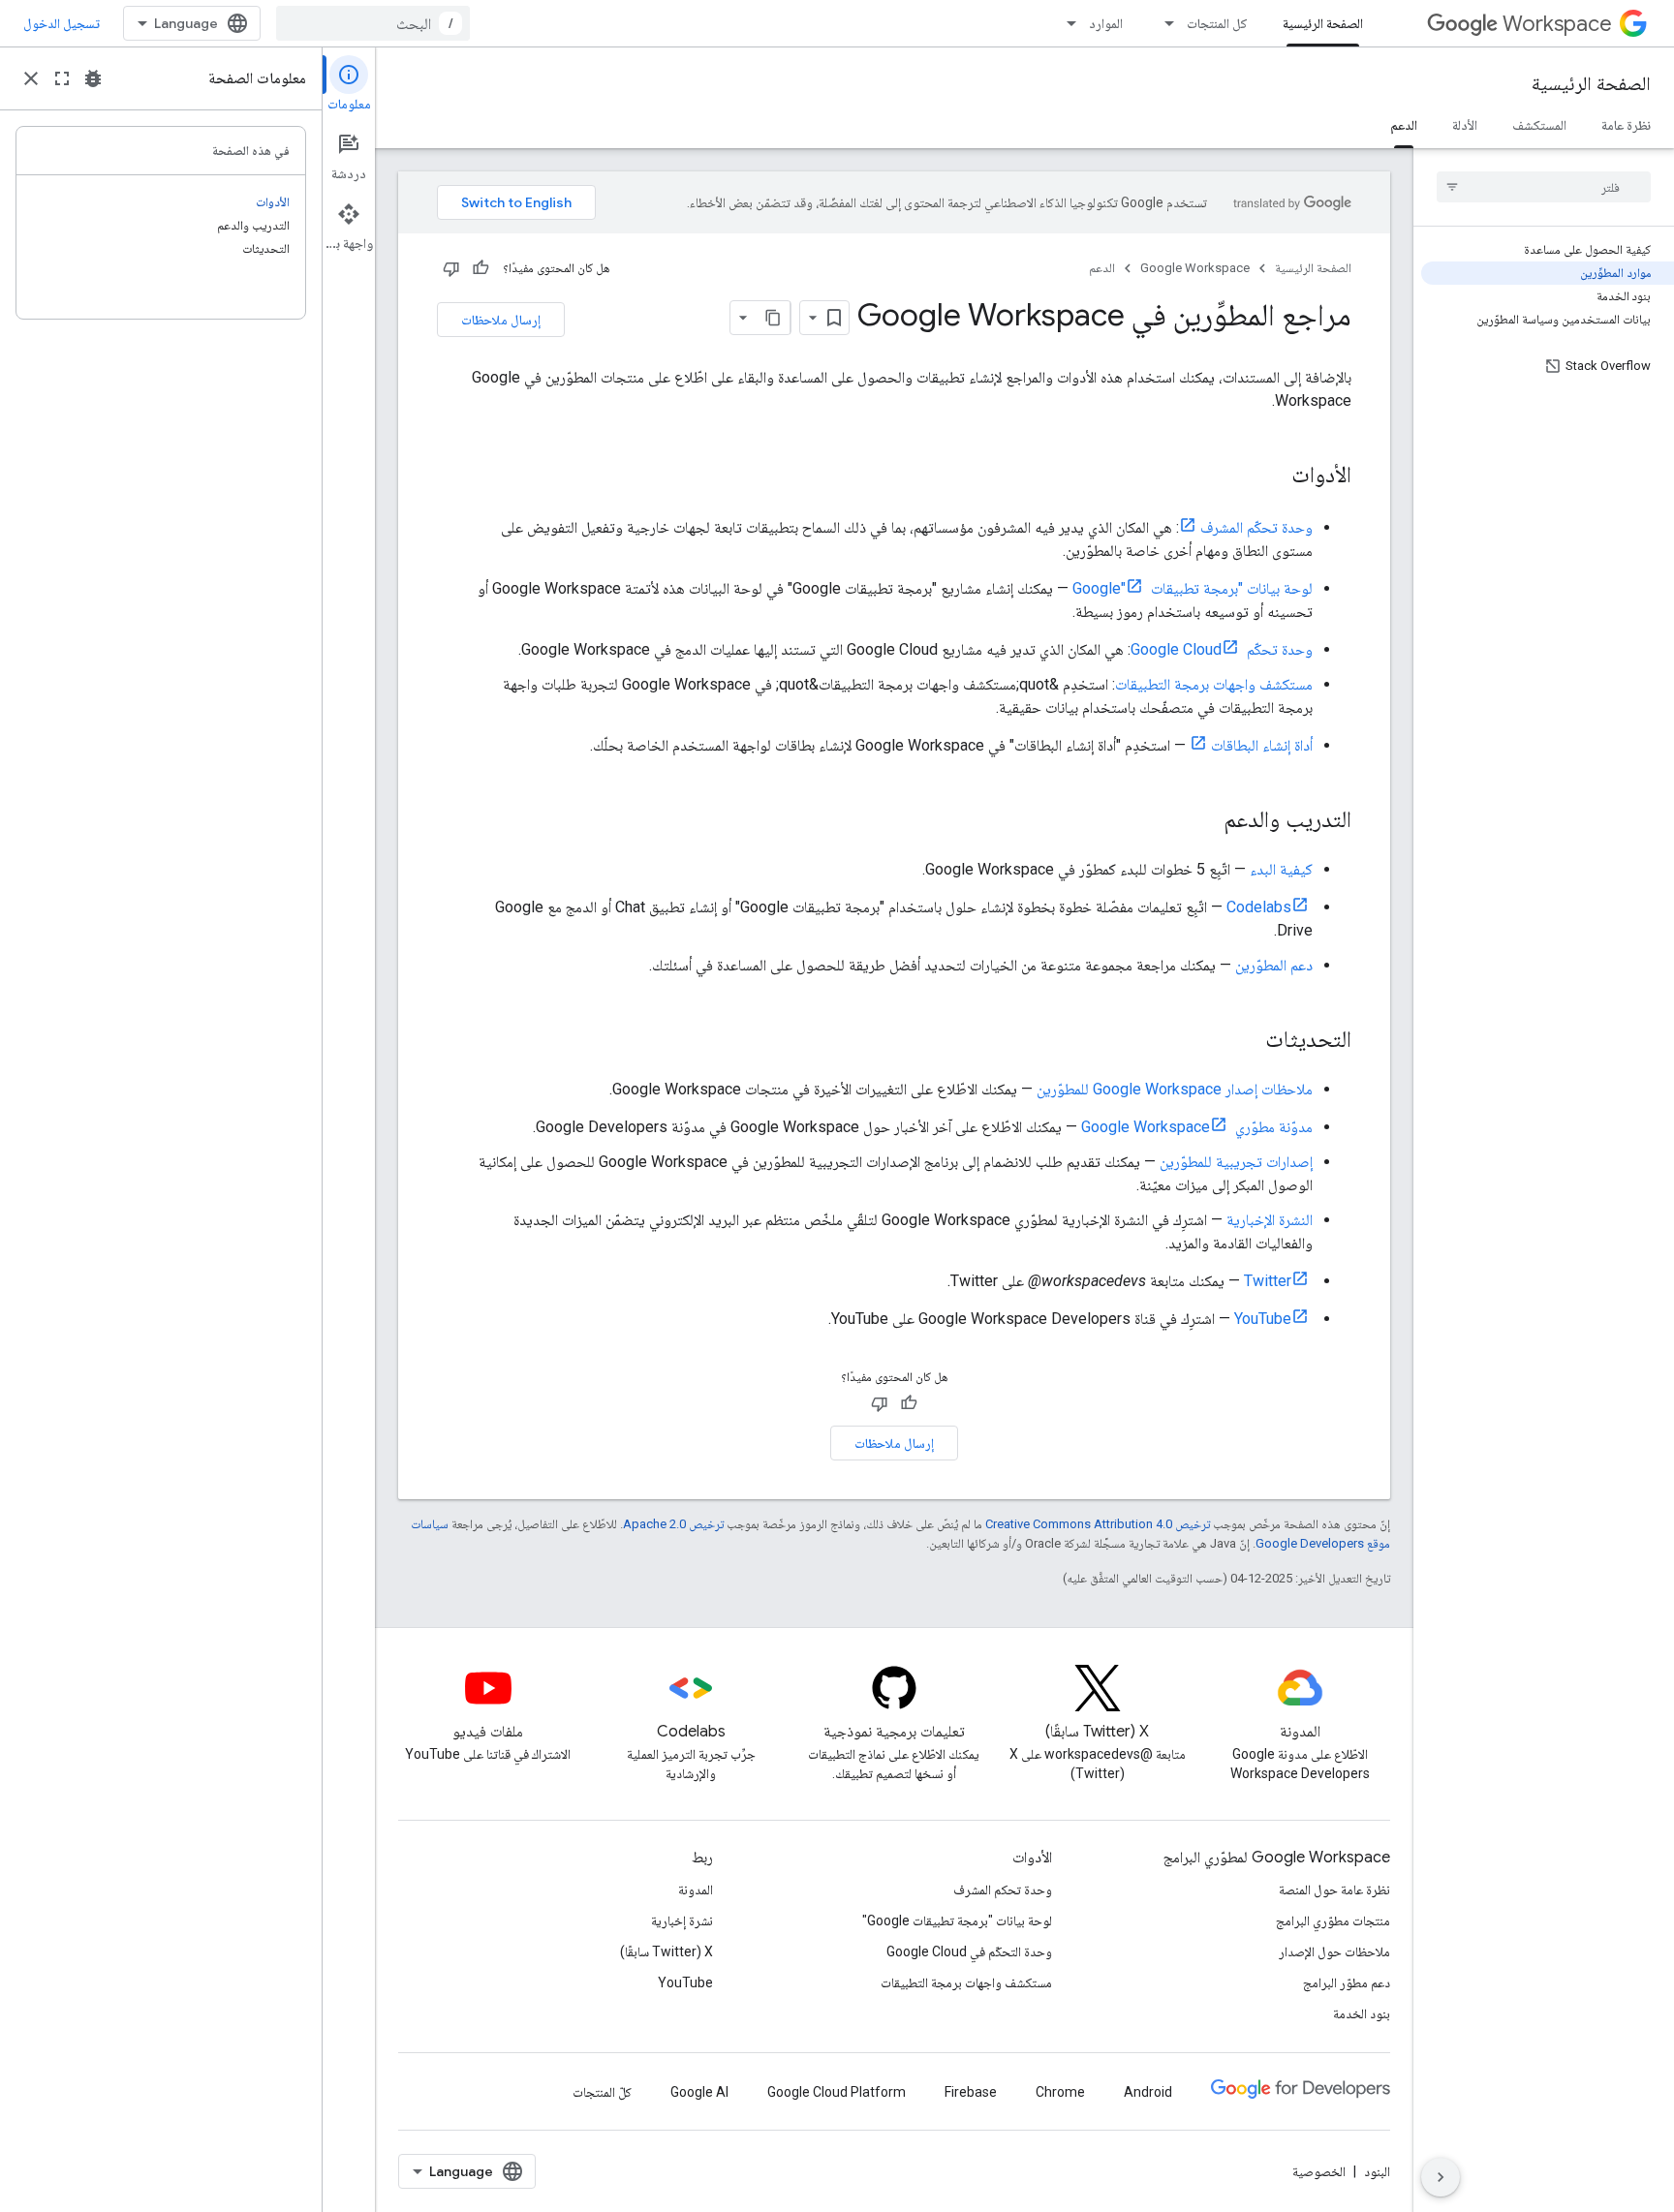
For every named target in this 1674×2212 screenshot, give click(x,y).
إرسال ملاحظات (501, 320)
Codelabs (1259, 907)
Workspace (1557, 24)
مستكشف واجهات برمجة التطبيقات (1214, 684)
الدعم (1404, 125)
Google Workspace (1195, 268)
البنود (1377, 2171)
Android (1148, 2092)
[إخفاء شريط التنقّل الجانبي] (1441, 2177)
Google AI (699, 2092)
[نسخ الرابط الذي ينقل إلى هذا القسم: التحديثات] (1246, 1041)
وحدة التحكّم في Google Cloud (969, 1951)
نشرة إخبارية (682, 1920)
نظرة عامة (1626, 125)
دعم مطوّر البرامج (1347, 1982)
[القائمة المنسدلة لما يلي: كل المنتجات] (1163, 23)
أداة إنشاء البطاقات (1262, 745)
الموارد (1106, 23)
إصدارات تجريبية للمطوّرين (1236, 1162)
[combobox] (373, 23)
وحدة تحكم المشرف (1003, 1889)
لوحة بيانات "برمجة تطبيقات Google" (1193, 588)
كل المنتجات (1217, 23)
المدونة (696, 1889)
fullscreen (62, 78)
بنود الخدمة (1362, 2013)
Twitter (1268, 1281)
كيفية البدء (1281, 869)
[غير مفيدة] (451, 268)
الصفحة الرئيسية (1323, 23)
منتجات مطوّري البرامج (1333, 1920)
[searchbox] (1544, 187)
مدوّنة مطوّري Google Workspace (1197, 1127)
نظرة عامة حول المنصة (1334, 1889)
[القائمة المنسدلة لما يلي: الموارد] (1066, 23)
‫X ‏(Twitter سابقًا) (666, 1951)
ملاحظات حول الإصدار (1334, 1951)
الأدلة (1465, 125)
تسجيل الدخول (62, 23)
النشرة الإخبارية (1270, 1220)
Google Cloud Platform (837, 2092)
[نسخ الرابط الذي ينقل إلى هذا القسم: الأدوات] (1272, 476)
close (31, 78)
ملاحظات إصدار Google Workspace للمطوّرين (1175, 1089)
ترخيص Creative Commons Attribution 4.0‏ (1098, 1524)
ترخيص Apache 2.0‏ (673, 1524)
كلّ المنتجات (602, 2092)
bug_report (93, 78)
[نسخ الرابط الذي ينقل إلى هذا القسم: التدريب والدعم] (1204, 821)
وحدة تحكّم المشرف (1256, 527)
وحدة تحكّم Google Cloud (1222, 649)
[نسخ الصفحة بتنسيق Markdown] (773, 318)
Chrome (1060, 2092)
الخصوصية (1319, 2171)
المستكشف (1539, 125)
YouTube (1263, 1319)
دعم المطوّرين (1274, 965)
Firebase (971, 2092)
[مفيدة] (480, 268)
